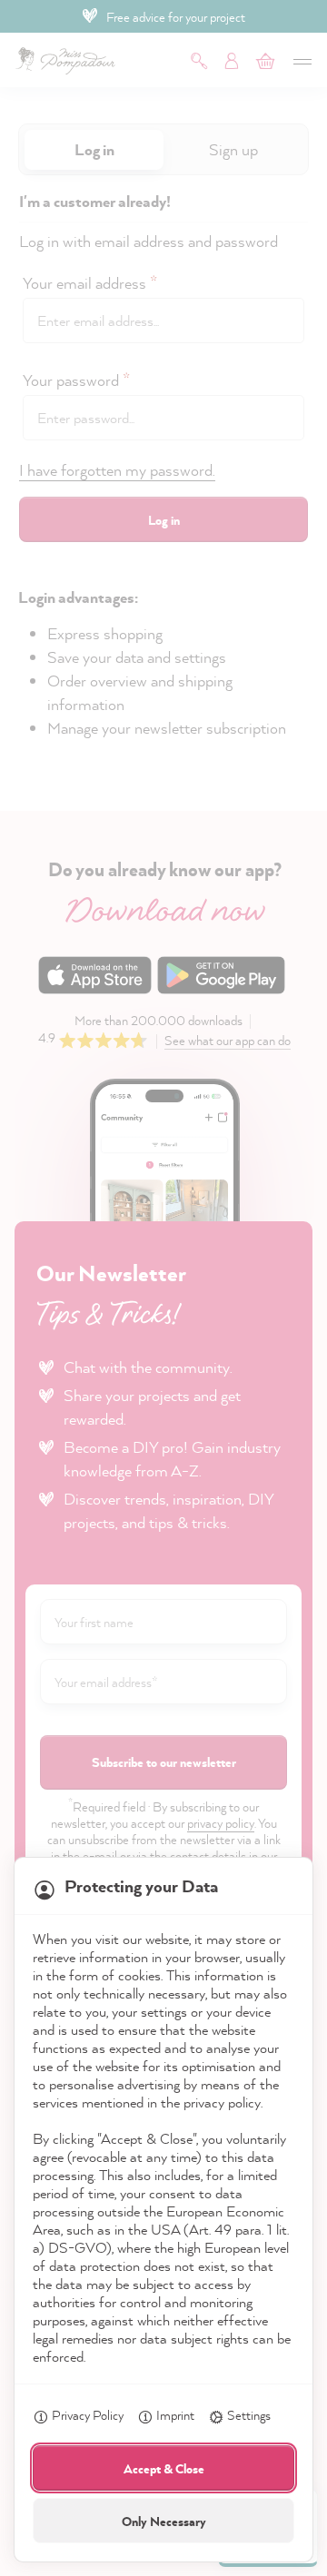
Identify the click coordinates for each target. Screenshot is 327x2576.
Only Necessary (164, 2521)
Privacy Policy (88, 2415)
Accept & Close (164, 2468)
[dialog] (163, 1288)
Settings (249, 2415)
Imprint (175, 2415)
